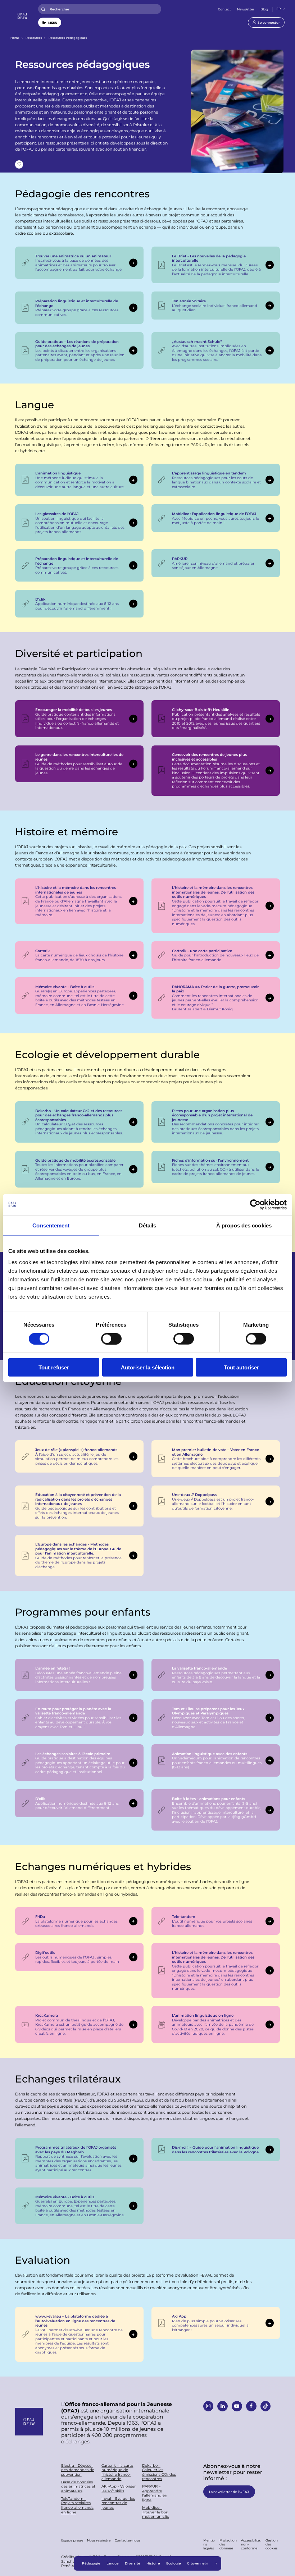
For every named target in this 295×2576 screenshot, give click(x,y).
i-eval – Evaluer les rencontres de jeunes (118, 2503)
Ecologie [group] (174, 2563)
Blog (264, 9)
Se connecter (269, 22)
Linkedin (222, 2406)
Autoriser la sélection (148, 1367)
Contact (224, 9)
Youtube (237, 2406)
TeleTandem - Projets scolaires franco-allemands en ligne (77, 2505)
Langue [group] (113, 2563)
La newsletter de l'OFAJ (229, 2492)
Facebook (251, 2406)
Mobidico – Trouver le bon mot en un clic (156, 2512)
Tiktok (265, 2406)
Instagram (208, 2406)
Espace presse (72, 2540)
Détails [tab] (148, 1225)
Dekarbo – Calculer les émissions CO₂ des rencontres (159, 2472)
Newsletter (246, 9)
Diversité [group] (133, 2563)
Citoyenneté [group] (198, 2563)
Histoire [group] (153, 2563)
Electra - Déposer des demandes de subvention (78, 2470)
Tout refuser (54, 1367)
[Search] (43, 9)
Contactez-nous (128, 2540)
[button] (217, 2563)
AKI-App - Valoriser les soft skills (119, 2488)
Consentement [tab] (51, 1225)
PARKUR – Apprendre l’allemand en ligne (155, 2493)
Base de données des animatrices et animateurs (78, 2487)
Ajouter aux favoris (19, 164)
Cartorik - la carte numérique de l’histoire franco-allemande (117, 2472)
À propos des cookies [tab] (244, 1225)
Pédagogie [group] (91, 2563)
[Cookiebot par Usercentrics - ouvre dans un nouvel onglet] (255, 1204)
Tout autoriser (241, 1367)
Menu (53, 22)
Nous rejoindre (99, 2540)
